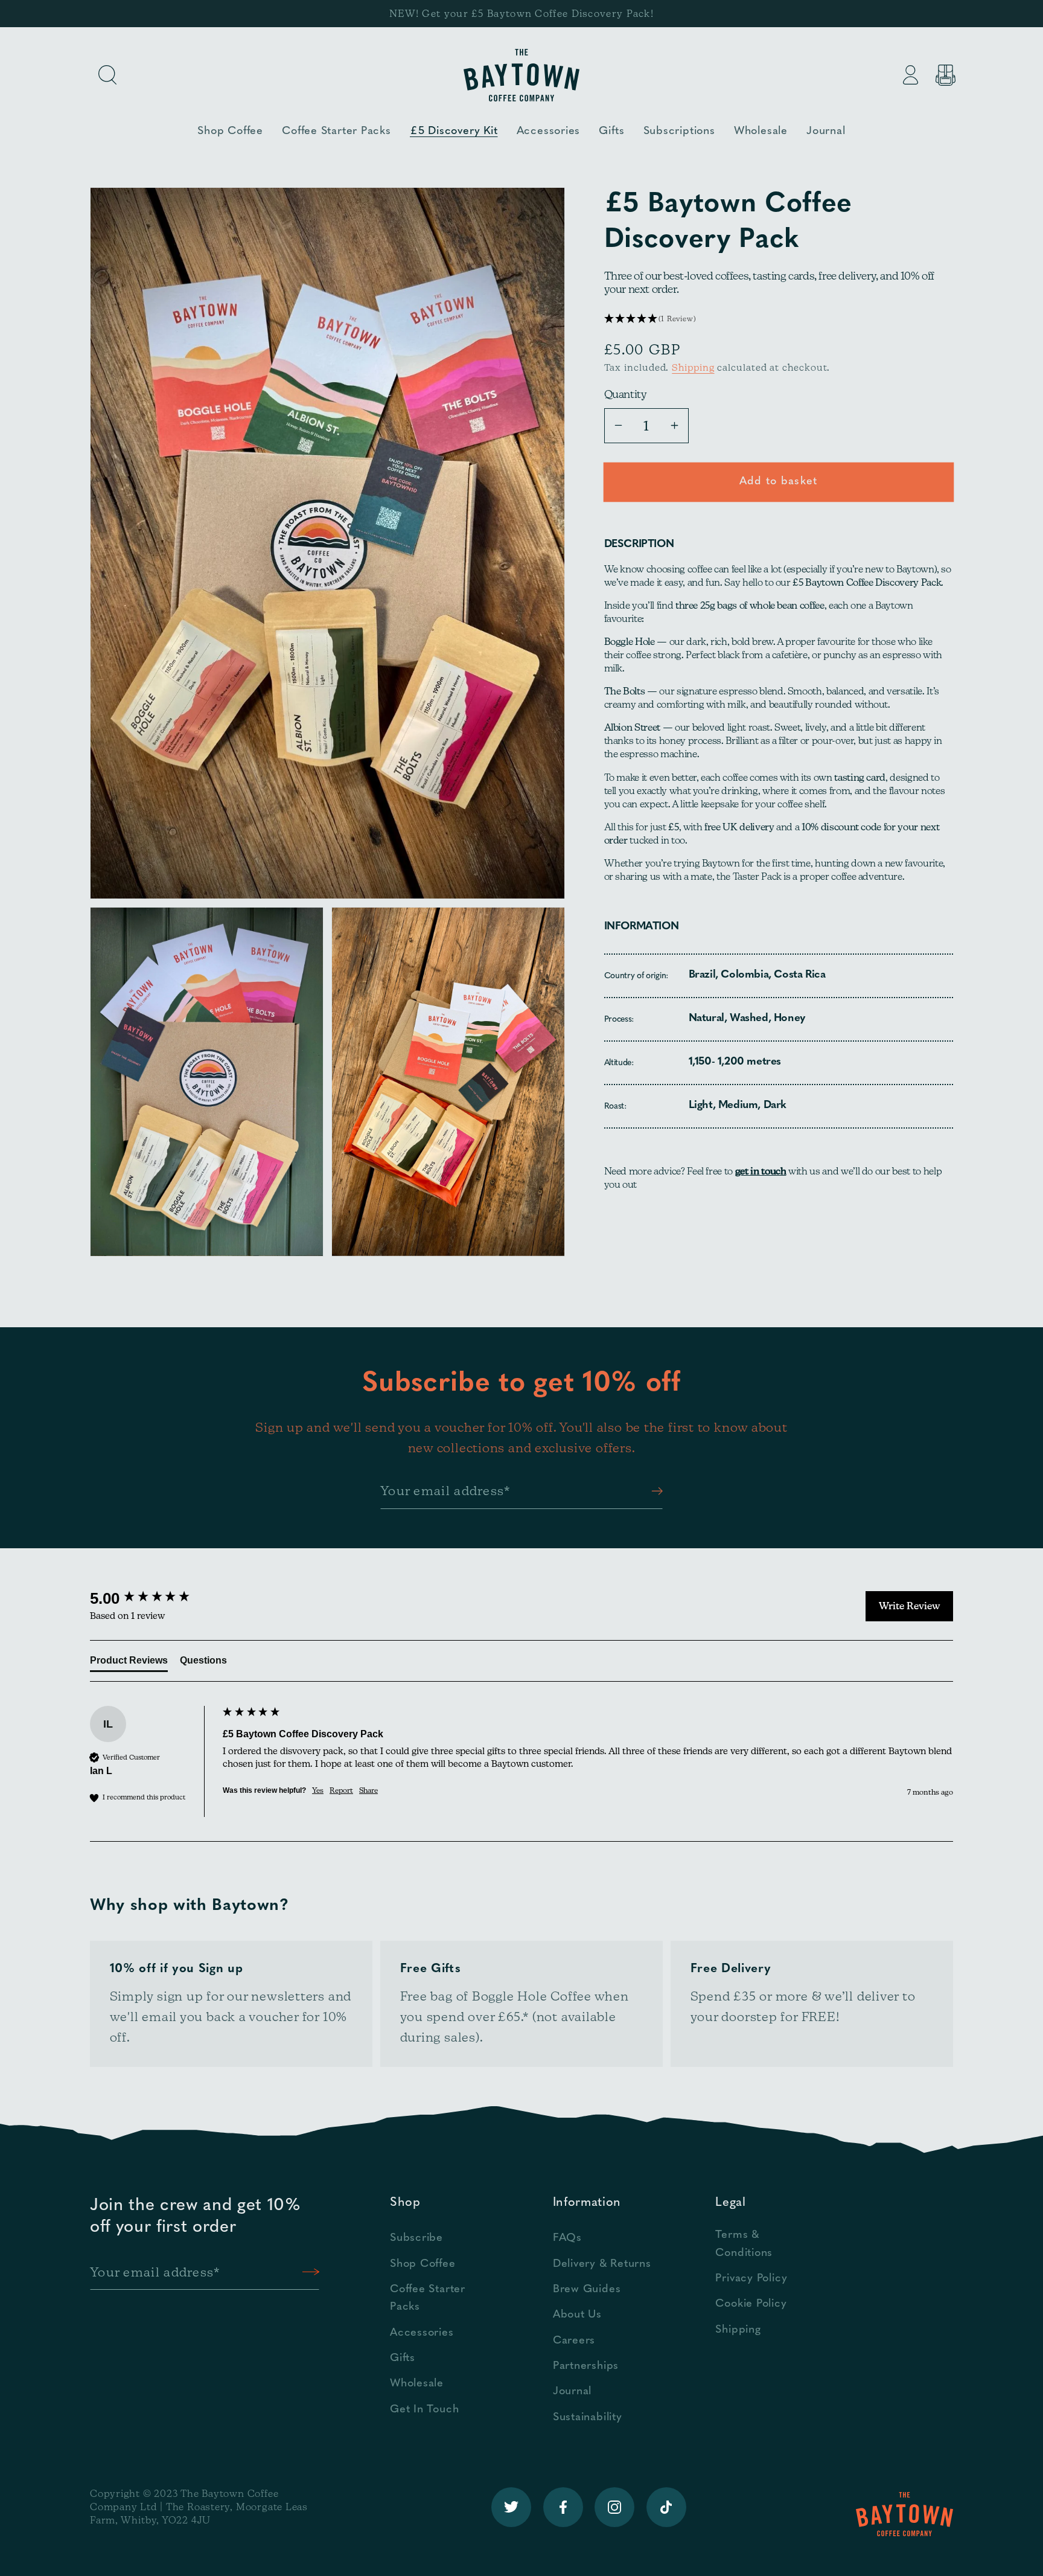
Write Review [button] (909, 1606)
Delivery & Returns (602, 2264)
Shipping (693, 367)
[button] (107, 75)
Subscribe (416, 2238)
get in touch (761, 1171)
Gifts (403, 2358)
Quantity (626, 394)
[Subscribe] (654, 1491)
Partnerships (586, 2366)
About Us (577, 2315)
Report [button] (341, 1790)
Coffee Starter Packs (428, 2298)
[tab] (129, 1663)
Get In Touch (424, 2410)
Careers (574, 2341)
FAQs (567, 2238)
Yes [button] (318, 1790)
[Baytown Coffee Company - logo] (521, 75)
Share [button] (368, 1790)
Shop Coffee (423, 2264)
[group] (153, 1598)
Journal (572, 2392)
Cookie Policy (751, 2304)
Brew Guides (587, 2289)
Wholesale (417, 2384)
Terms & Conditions (744, 2244)
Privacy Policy (751, 2279)
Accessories (422, 2333)
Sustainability (588, 2417)
